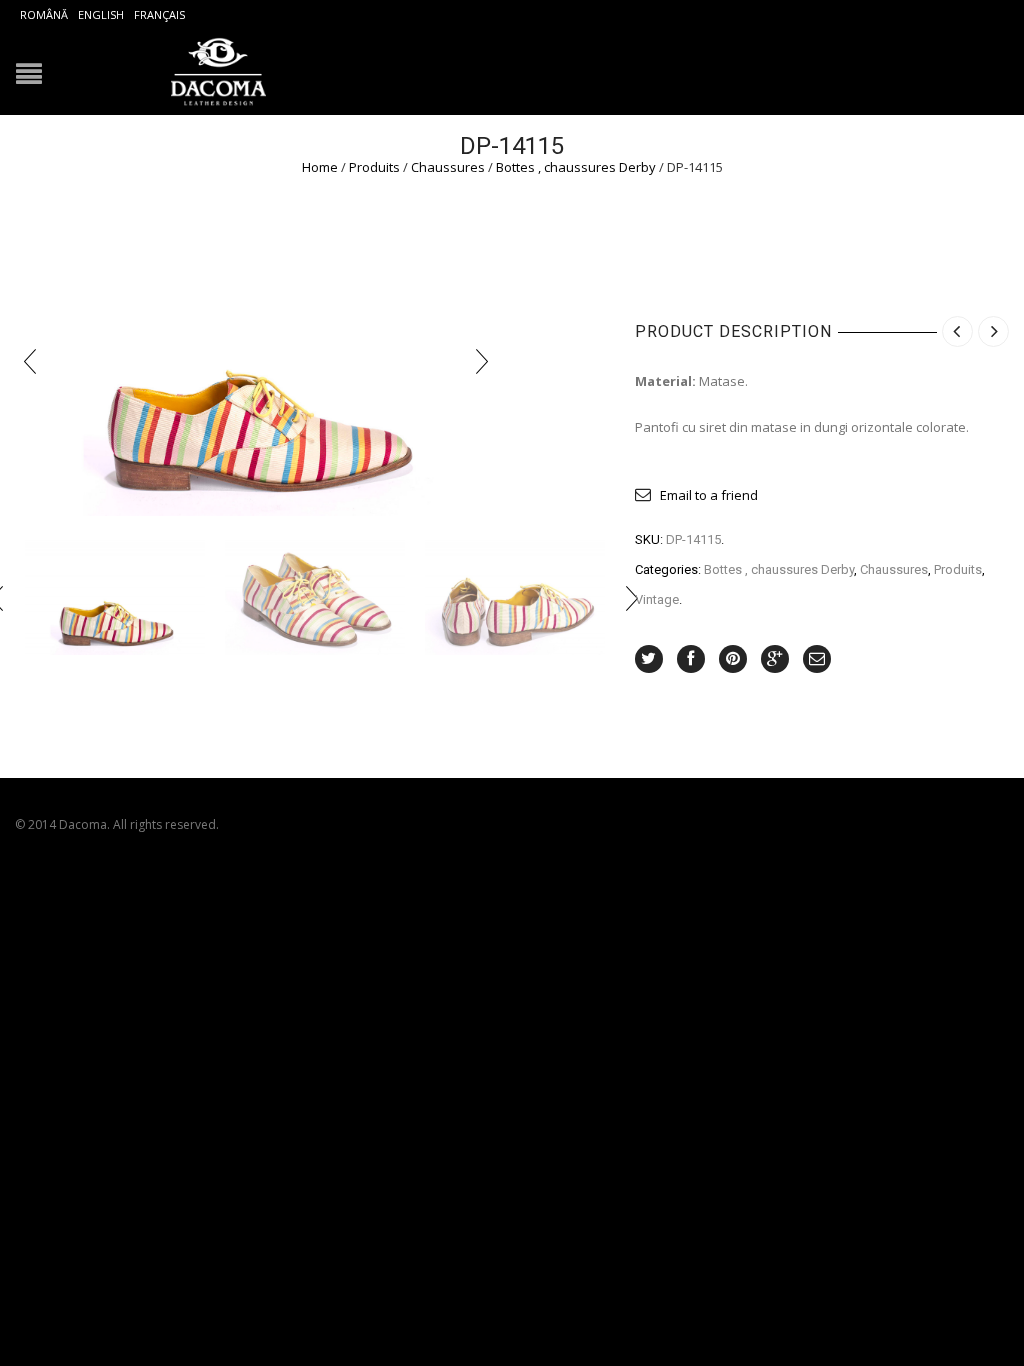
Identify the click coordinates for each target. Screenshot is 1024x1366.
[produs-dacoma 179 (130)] (315, 597)
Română (44, 14)
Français (159, 14)
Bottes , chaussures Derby (576, 167)
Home (320, 167)
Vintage (657, 599)
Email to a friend (709, 495)
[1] (115, 597)
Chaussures (448, 167)
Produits (374, 167)
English (101, 14)
